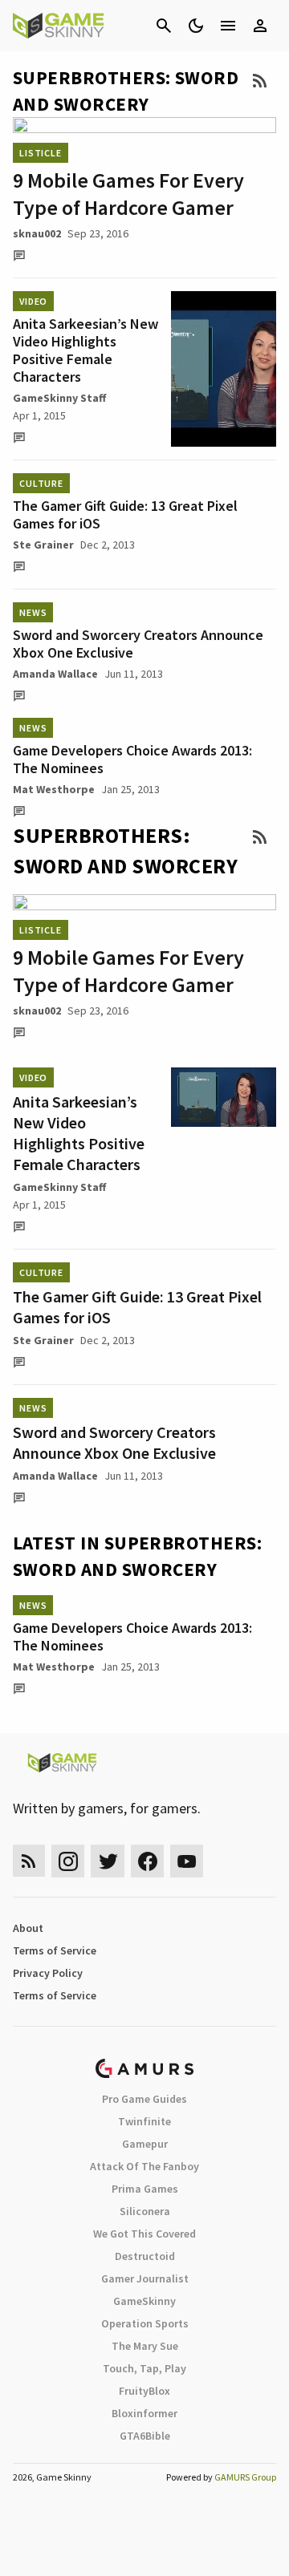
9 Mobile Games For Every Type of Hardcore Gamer (128, 194)
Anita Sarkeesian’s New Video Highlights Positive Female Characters (85, 350)
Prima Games (145, 2189)
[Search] (164, 26)
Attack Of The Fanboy (144, 2166)
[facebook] (147, 1861)
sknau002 (37, 233)
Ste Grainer (43, 545)
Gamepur (145, 2144)
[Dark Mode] (196, 26)
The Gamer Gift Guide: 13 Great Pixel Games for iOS (125, 514)
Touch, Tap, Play (144, 2368)
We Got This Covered (144, 2234)
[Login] (260, 26)
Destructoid (145, 2256)
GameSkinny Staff (59, 398)
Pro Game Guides (144, 2099)
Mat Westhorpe (54, 789)
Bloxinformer (144, 2413)
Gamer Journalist (145, 2278)
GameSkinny (144, 2301)
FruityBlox (144, 2391)
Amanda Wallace (55, 674)
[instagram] (68, 1861)
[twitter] (108, 1861)
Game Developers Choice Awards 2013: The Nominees (132, 759)
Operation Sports (145, 2323)
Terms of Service (55, 1950)
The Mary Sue (145, 2346)
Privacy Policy (48, 1973)
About (28, 1928)
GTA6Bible (145, 2436)
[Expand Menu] (228, 26)
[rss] (29, 1861)
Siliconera (145, 2211)
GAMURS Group (245, 2477)
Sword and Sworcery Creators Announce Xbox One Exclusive (138, 644)
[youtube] (187, 1861)
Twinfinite (144, 2121)
